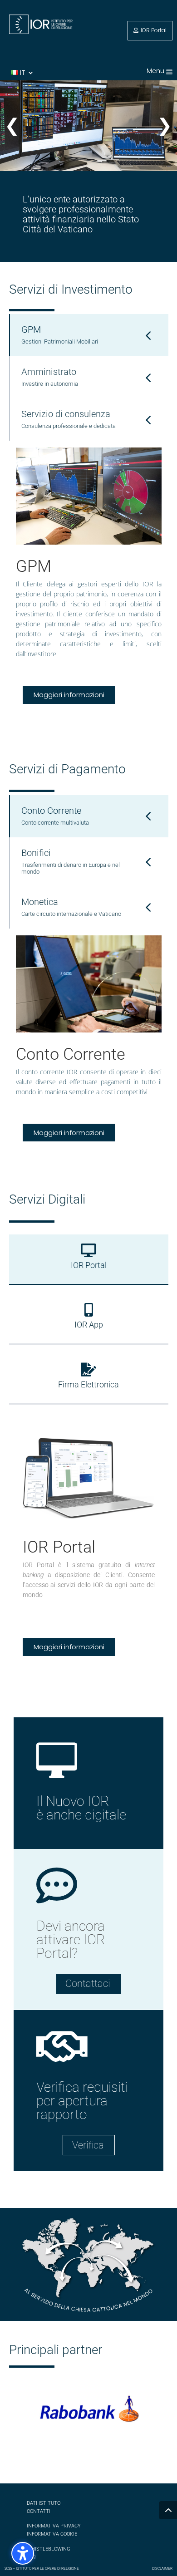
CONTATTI (39, 2511)
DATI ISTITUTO (44, 2503)
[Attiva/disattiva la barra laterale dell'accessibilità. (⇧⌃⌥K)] (23, 2553)
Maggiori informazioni (69, 695)
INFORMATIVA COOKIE (52, 2534)
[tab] (89, 335)
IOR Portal (154, 30)
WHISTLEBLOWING (49, 2549)
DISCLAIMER (162, 2569)
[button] (169, 71)
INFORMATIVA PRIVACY (54, 2526)
